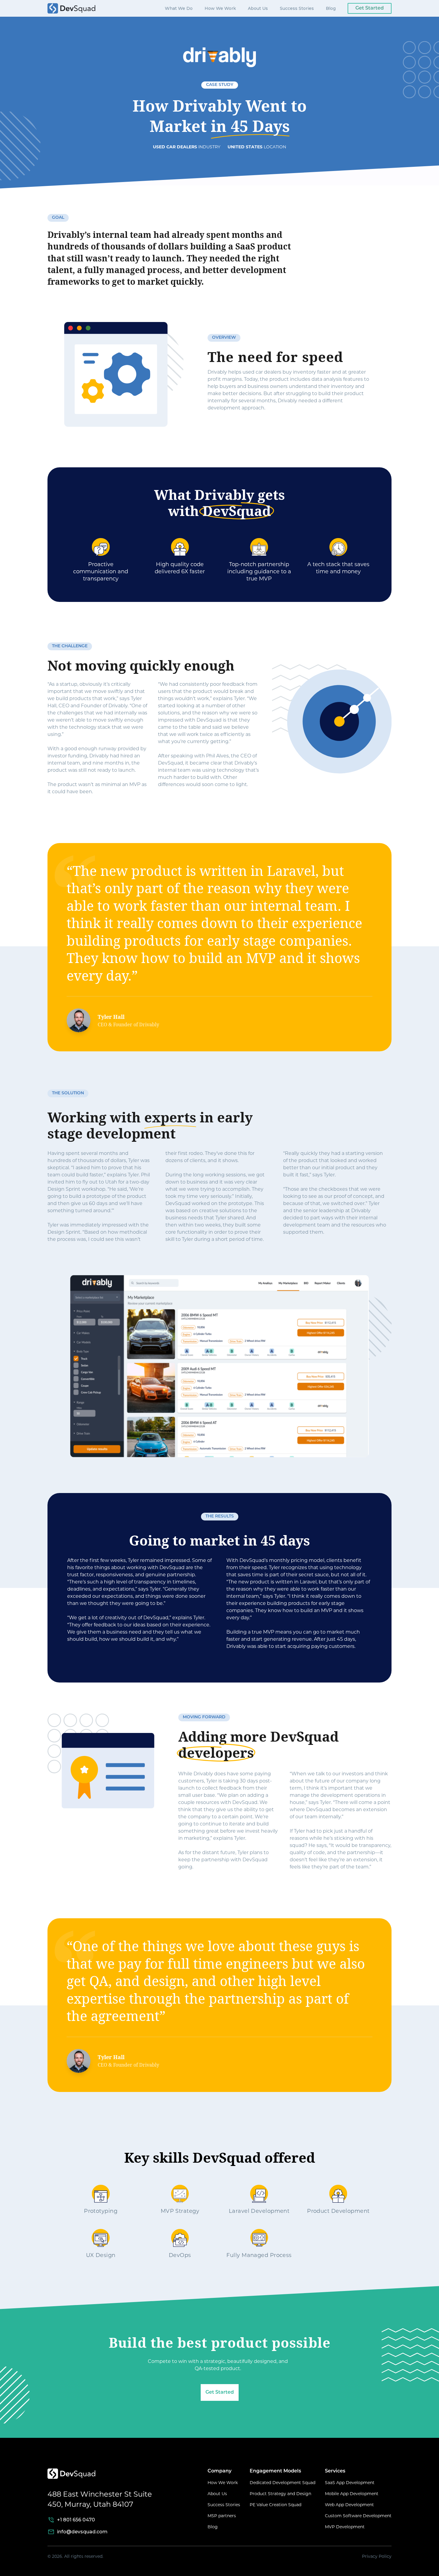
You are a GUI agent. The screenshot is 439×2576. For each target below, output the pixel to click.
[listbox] (219, 947)
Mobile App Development (352, 2494)
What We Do (179, 8)
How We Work (220, 8)
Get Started (370, 8)
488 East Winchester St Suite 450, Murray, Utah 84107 (100, 2499)
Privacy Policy (377, 2556)
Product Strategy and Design (280, 2494)
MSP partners (222, 2516)
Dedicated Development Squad (283, 2483)
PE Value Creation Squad (275, 2505)
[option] (219, 947)
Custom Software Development (358, 2516)
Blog (331, 8)
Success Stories (297, 8)
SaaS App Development (350, 2483)
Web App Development (349, 2505)
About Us (258, 8)
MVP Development (345, 2527)
